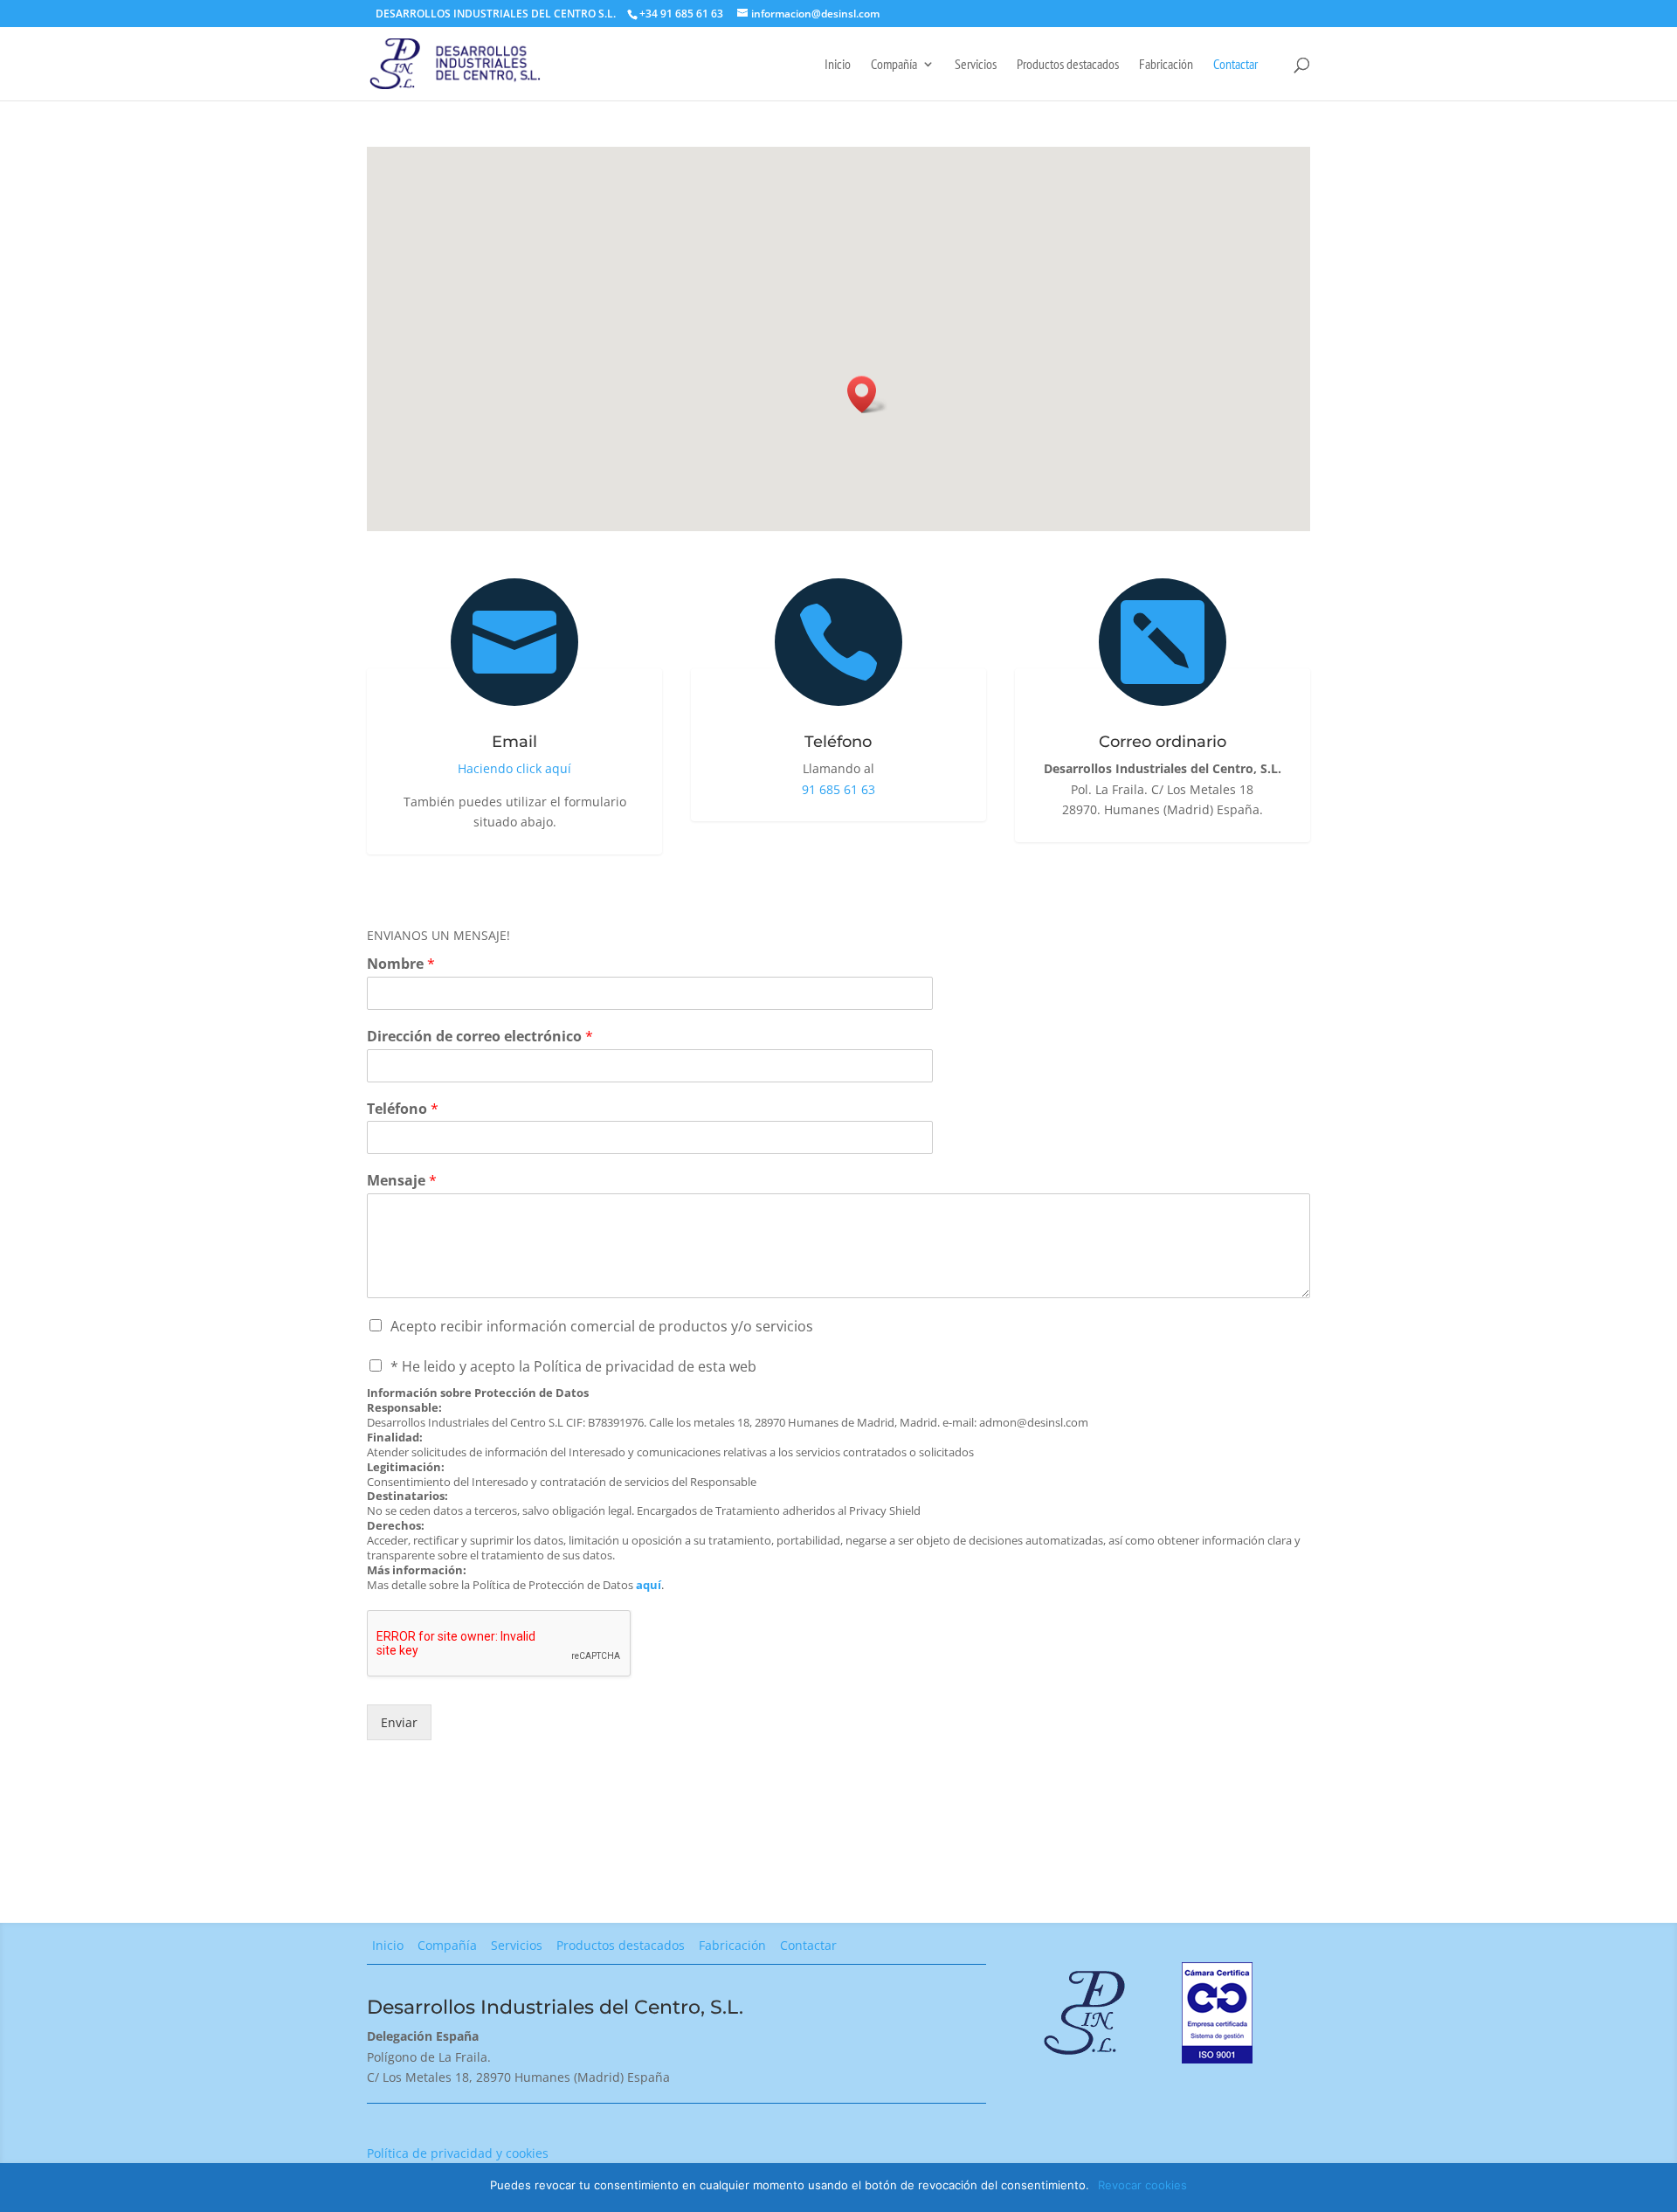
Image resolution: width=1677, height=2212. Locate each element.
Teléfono (403, 1109)
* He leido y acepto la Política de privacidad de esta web (573, 1366)
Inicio (838, 65)
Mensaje (402, 1181)
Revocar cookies (1142, 2185)
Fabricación (1166, 65)
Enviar (399, 1722)
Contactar (1235, 65)
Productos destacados (1068, 65)
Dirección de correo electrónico (480, 1037)
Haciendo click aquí (514, 768)
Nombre (401, 964)
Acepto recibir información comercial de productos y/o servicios (602, 1326)
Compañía (894, 65)
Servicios (976, 65)
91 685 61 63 (838, 789)
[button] (867, 394)
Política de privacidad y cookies (458, 2153)
